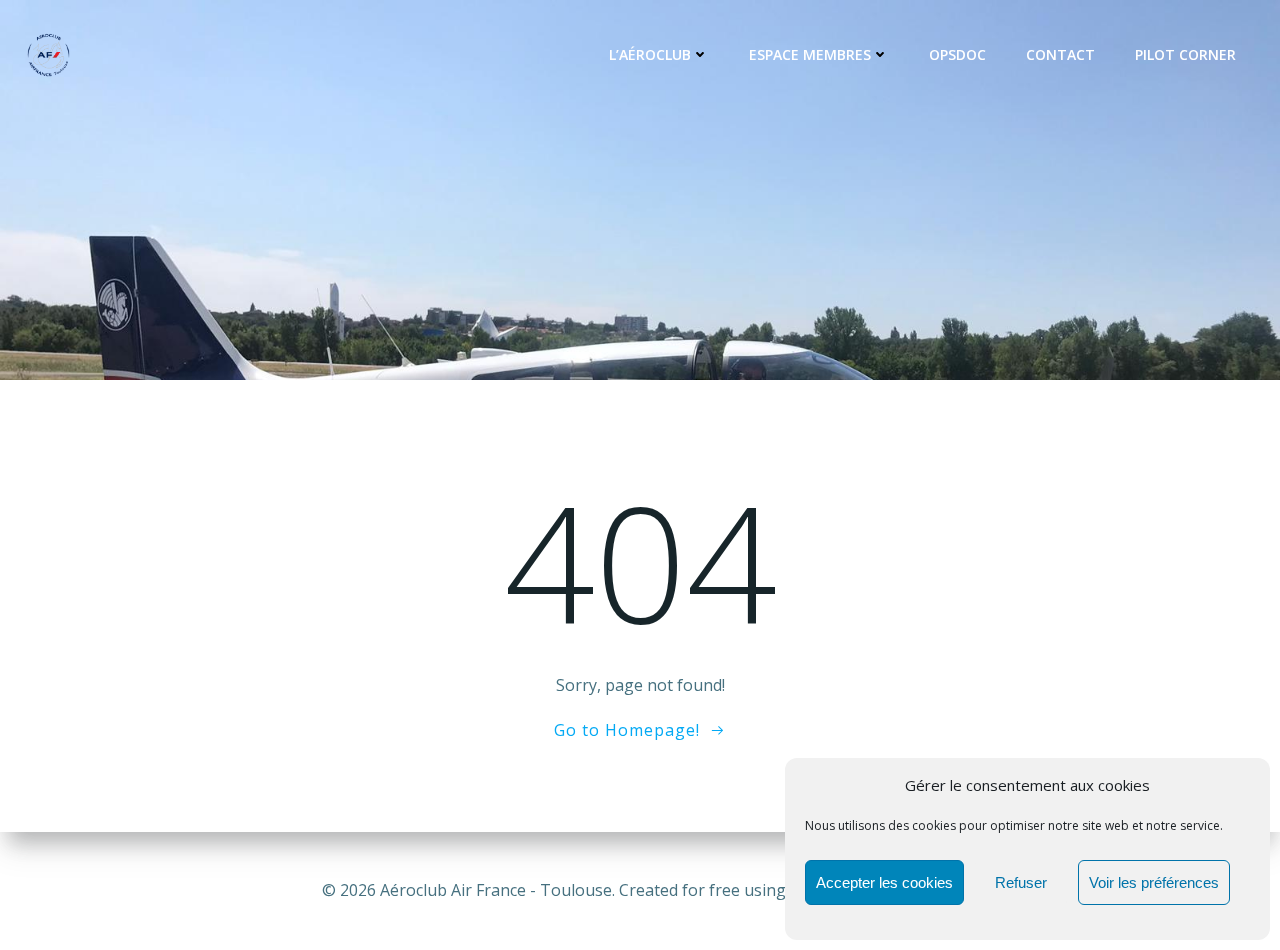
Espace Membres (810, 54)
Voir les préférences (1154, 882)
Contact (1060, 54)
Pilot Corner (1185, 54)
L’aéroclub (650, 54)
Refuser (1021, 882)
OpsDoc (957, 54)
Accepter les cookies (884, 882)
